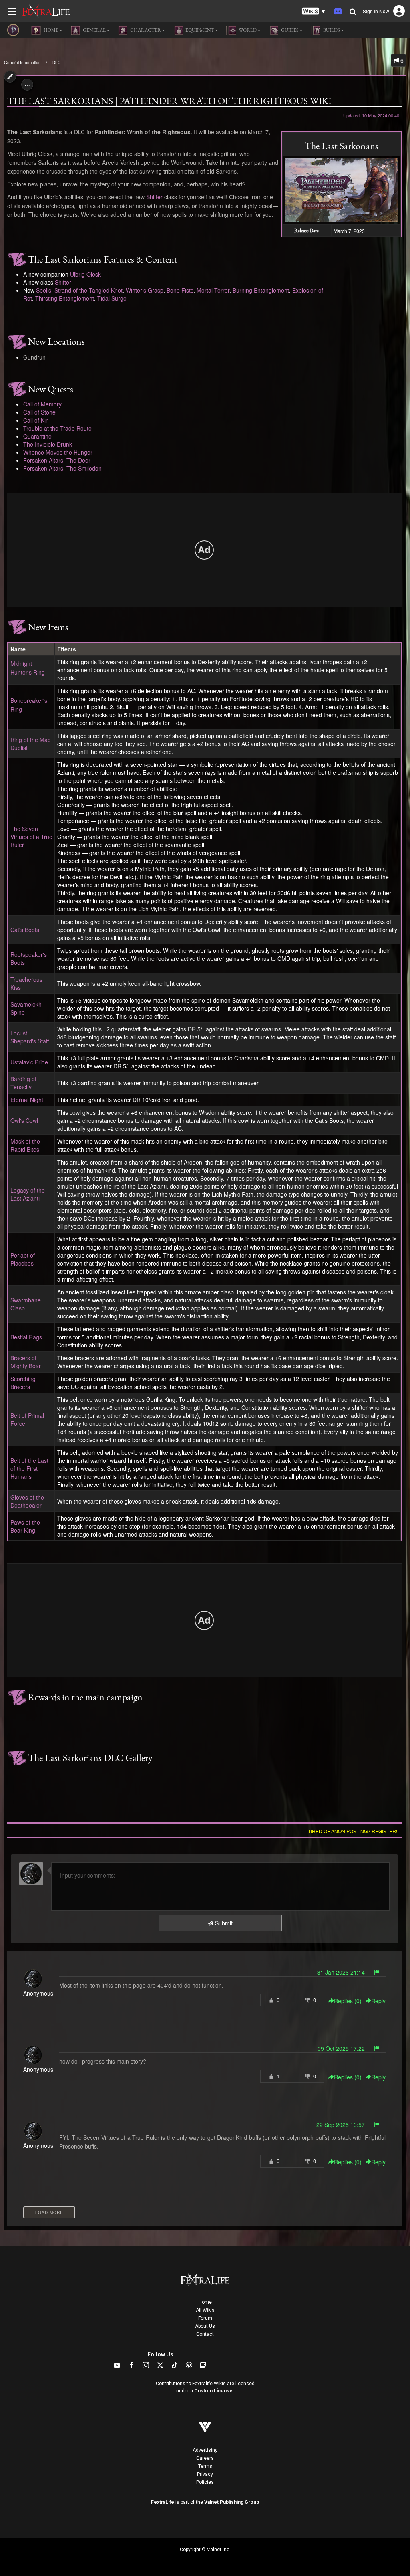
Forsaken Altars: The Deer (57, 460)
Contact (205, 2334)
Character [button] (145, 30)
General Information (22, 63)
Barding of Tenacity (23, 1083)
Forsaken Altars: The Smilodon (62, 468)
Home (205, 2302)
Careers (205, 2458)
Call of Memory (42, 404)
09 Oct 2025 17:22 (341, 2048)
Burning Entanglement (261, 290)
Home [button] (51, 30)
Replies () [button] (348, 2001)
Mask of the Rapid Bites (25, 1145)
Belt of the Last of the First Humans (29, 1468)
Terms (205, 2466)
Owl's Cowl (24, 1120)
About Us (205, 2326)
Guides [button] (289, 30)
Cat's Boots (25, 930)
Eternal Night (27, 1100)
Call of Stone (39, 412)
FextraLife (163, 2502)
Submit (223, 1923)
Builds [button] (331, 30)
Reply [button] (378, 2001)
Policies (205, 2482)
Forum (205, 2318)
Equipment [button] (199, 30)
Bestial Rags (26, 1337)
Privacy (205, 2474)
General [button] (94, 30)
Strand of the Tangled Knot (88, 290)
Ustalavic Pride (29, 1062)
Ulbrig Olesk (85, 274)
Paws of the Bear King (25, 1526)
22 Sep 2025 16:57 (341, 2125)
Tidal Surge (112, 298)
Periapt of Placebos (23, 1259)
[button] (314, 11)
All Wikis (205, 2310)
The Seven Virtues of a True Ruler (31, 837)
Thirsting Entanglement (65, 298)
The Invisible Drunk (48, 444)
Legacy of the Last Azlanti (28, 1194)
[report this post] (377, 1972)
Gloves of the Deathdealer (27, 1501)
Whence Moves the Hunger (58, 452)
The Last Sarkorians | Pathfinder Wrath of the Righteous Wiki (169, 101)
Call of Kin (36, 420)
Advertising (205, 2450)
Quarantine (37, 436)
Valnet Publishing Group (232, 2502)
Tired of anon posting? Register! (353, 1831)
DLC (56, 63)
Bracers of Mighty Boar (26, 1362)
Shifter (154, 197)
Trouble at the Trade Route (57, 428)
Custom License (213, 2391)
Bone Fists (180, 290)
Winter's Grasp (145, 290)
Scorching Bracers (23, 1383)
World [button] (247, 30)
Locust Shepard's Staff (30, 1037)
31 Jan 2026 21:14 (341, 1972)
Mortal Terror (213, 290)
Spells (44, 290)
